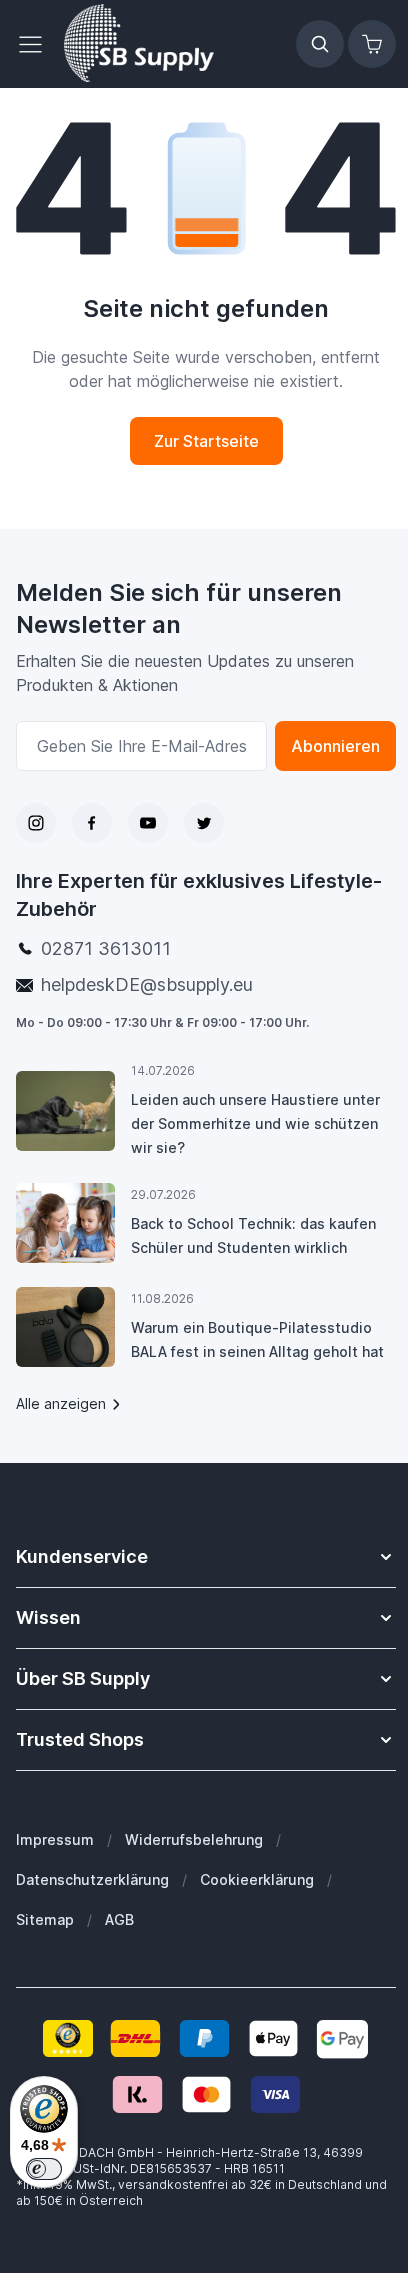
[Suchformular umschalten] (320, 44)
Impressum (55, 1839)
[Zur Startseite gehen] (139, 44)
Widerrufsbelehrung (194, 1839)
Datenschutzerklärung (92, 1879)
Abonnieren (335, 746)
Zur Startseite (206, 441)
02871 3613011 (106, 948)
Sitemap (45, 1919)
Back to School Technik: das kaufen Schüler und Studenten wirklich (253, 1235)
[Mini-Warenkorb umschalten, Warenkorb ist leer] (372, 44)
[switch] (44, 2169)
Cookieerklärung (257, 1879)
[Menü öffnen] (36, 44)
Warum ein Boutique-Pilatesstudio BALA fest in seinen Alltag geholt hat (257, 1339)
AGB (119, 1919)
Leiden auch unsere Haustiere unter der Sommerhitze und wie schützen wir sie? (255, 1123)
